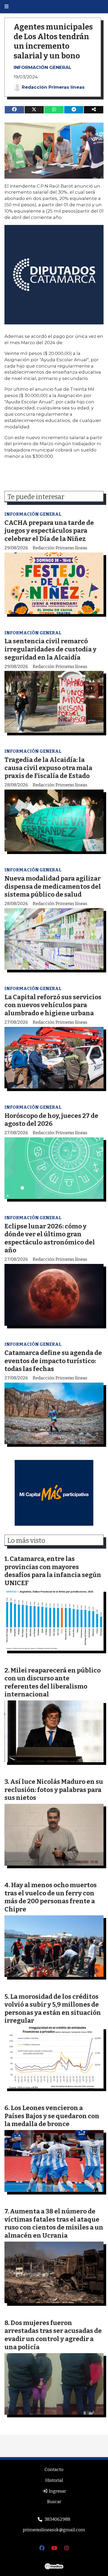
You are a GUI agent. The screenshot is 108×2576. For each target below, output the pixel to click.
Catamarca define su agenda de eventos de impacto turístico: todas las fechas (53, 1361)
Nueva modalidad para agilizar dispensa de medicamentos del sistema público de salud (53, 886)
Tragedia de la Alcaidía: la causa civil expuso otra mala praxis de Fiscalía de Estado (48, 768)
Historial (54, 2480)
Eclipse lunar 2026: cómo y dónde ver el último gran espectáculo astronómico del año (50, 1238)
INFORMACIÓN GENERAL (42, 67)
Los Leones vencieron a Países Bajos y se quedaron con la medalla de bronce (52, 2116)
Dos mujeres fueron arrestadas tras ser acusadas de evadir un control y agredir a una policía (53, 2335)
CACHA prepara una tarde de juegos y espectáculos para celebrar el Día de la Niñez (49, 531)
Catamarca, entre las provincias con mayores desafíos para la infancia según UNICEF (53, 1571)
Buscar (54, 2502)
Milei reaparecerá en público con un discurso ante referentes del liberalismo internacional (53, 1682)
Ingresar (57, 2491)
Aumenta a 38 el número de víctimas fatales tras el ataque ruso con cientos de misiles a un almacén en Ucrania (54, 2223)
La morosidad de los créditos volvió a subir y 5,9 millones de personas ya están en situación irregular (53, 2009)
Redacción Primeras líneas (53, 87)
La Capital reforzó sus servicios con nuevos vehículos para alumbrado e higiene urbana (53, 1005)
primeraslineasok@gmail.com (54, 2530)
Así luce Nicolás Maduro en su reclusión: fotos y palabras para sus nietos (54, 1790)
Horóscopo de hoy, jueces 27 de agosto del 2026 (51, 1120)
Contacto (54, 2470)
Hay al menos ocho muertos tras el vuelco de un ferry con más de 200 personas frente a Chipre (51, 1897)
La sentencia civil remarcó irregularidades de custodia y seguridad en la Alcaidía (50, 649)
